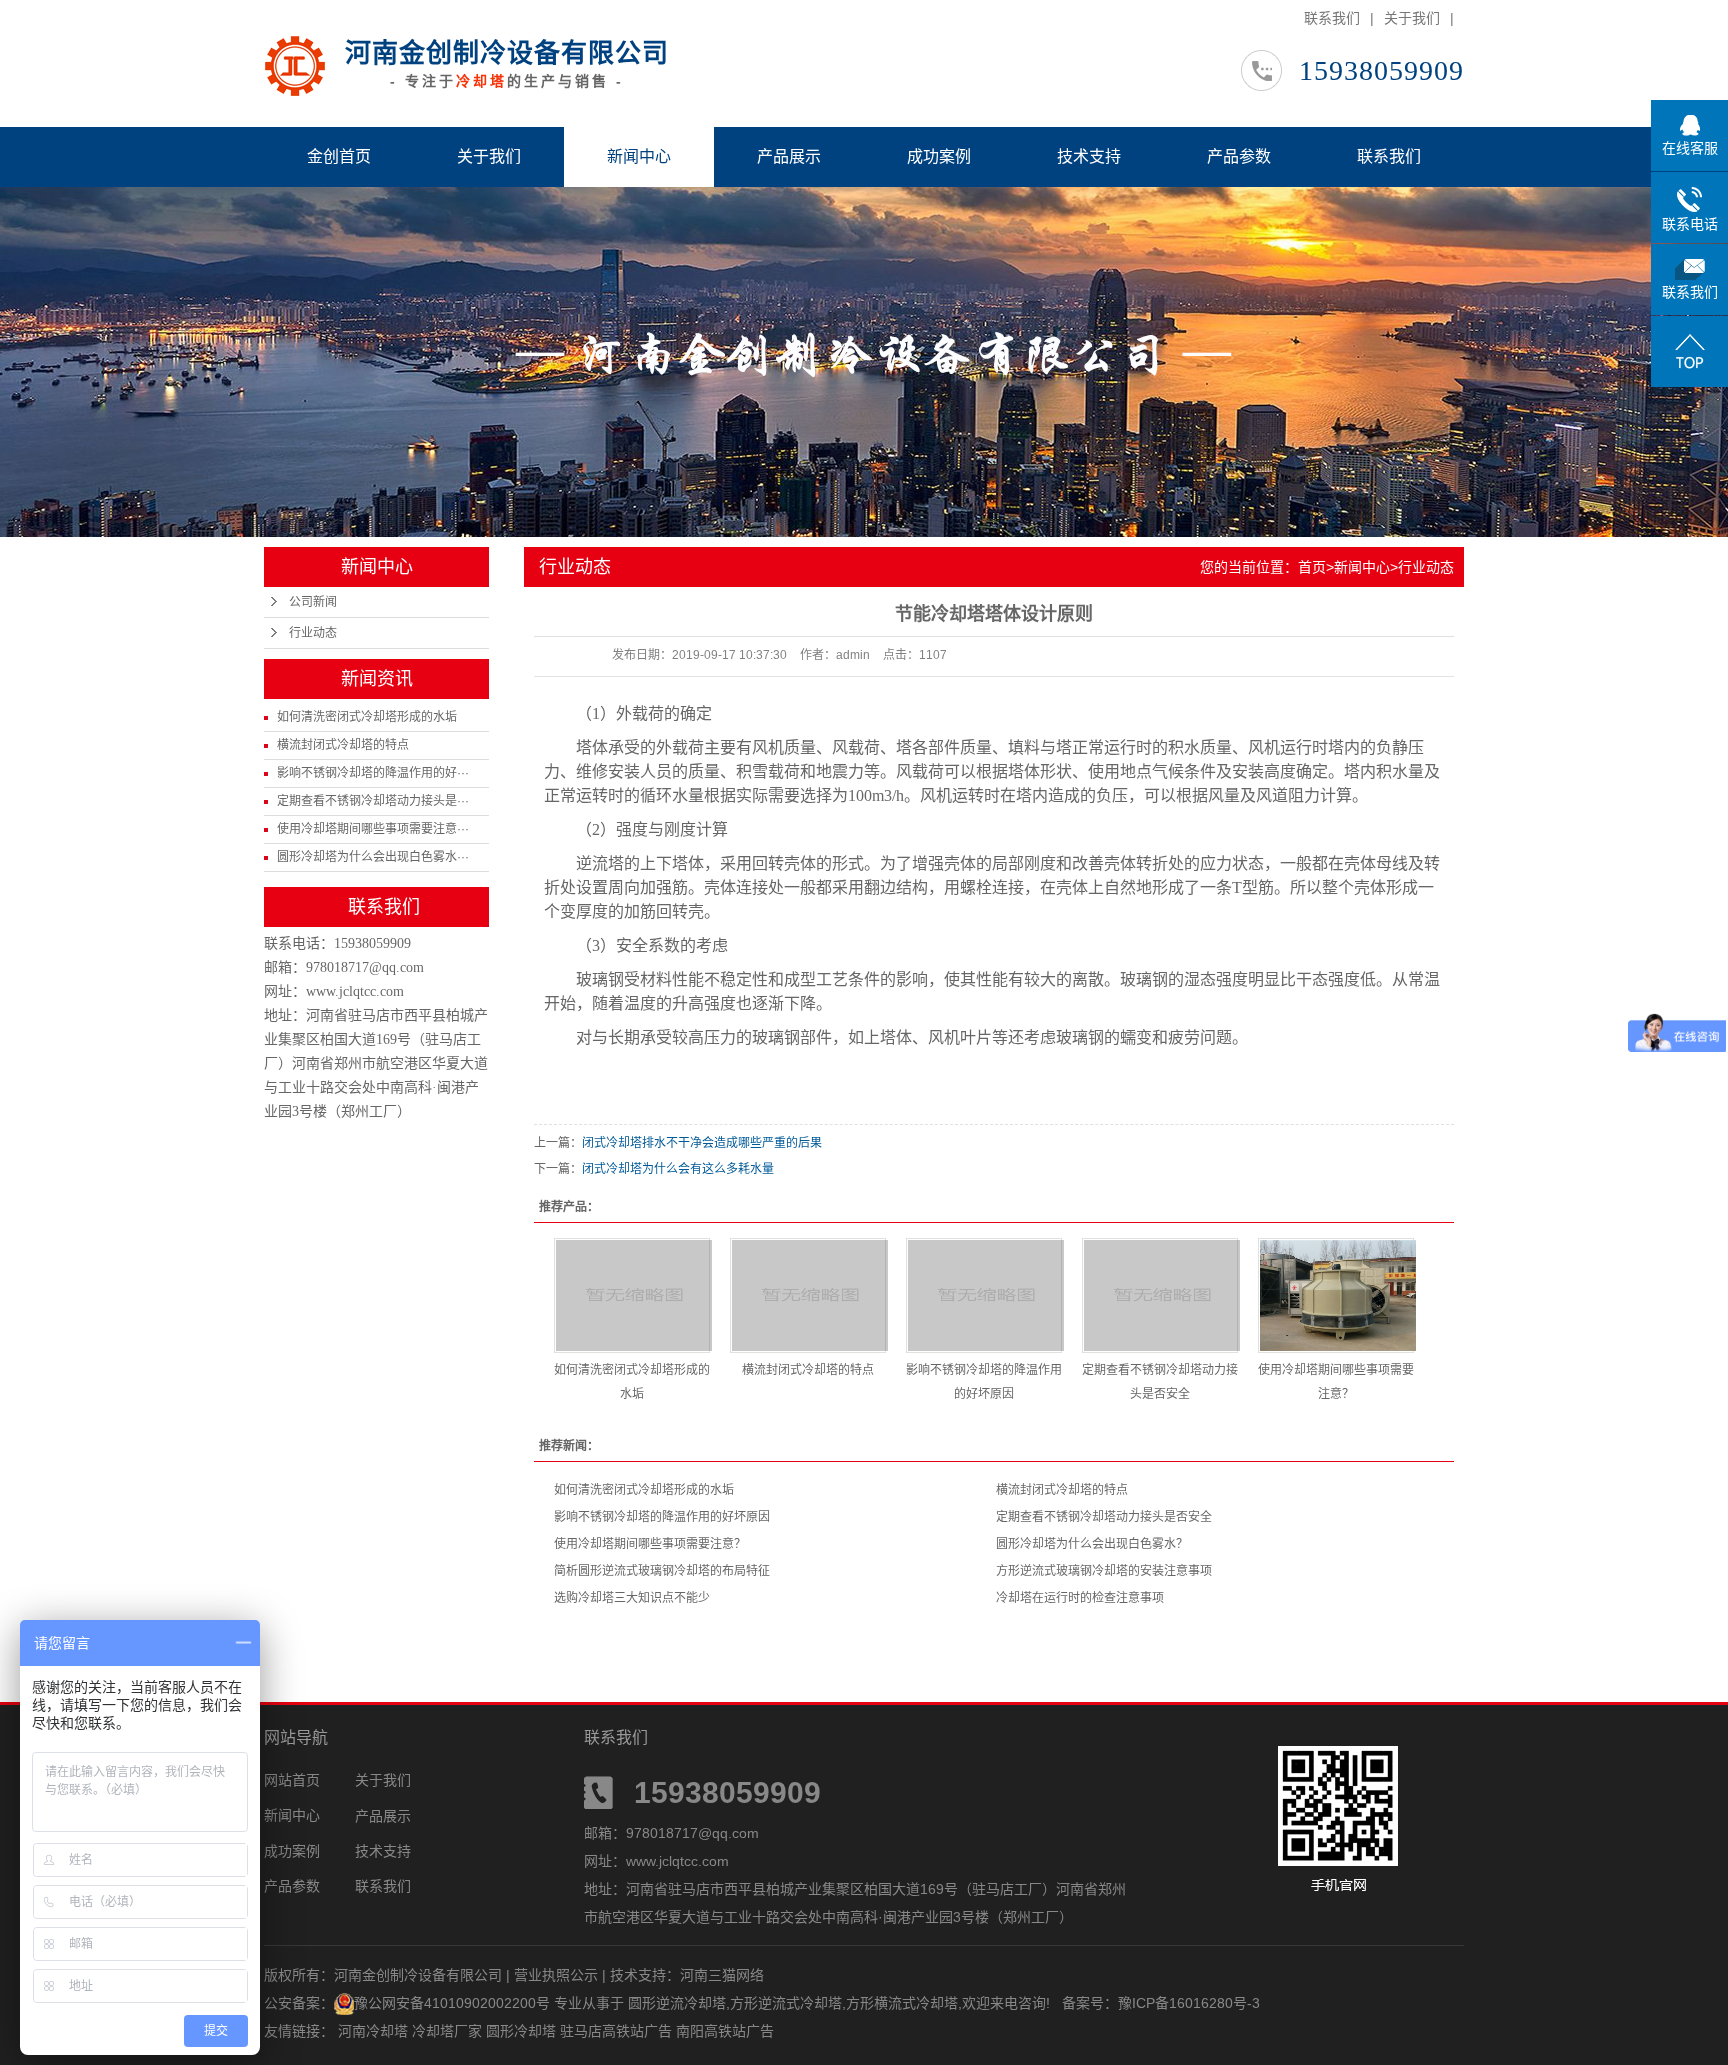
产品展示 (789, 156)
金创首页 (339, 156)
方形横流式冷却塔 (902, 2003)
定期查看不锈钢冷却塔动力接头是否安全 (1104, 1517)
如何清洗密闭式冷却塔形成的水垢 (367, 717)
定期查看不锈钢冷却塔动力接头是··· (373, 801)
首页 (1312, 567)
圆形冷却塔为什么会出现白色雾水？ (1092, 1544)
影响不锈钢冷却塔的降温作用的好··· (373, 773)
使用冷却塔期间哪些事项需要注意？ (650, 1544)
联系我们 (1332, 18)
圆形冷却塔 (523, 2031)
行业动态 (313, 633)
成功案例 (939, 156)
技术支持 (1089, 156)
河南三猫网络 (722, 1975)
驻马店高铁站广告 (618, 2031)
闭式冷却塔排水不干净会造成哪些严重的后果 (702, 1143)
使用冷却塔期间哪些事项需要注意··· (373, 829)
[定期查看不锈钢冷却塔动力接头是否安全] (1160, 1295)
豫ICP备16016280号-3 (1189, 2003)
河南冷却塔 (375, 2031)
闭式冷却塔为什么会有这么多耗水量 (678, 1169)
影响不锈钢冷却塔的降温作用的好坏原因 (662, 1517)
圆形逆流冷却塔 (677, 2003)
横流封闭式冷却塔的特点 (343, 745)
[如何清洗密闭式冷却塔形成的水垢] (632, 1295)
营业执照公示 (556, 1975)
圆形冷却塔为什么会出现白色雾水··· (373, 857)
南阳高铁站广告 (725, 2031)
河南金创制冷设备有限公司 (507, 53)
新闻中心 (639, 156)
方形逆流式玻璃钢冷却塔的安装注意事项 (1104, 1571)
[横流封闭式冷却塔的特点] (808, 1295)
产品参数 (1239, 156)
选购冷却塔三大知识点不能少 (632, 1598)
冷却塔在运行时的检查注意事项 (1080, 1598)
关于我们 (1412, 18)
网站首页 (292, 1780)
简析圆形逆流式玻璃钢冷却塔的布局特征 (662, 1571)
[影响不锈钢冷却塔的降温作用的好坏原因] (984, 1295)
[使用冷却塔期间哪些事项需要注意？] (1336, 1295)
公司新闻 (313, 602)
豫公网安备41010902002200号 (452, 2003)
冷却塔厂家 (449, 2031)
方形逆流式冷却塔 (786, 2003)
